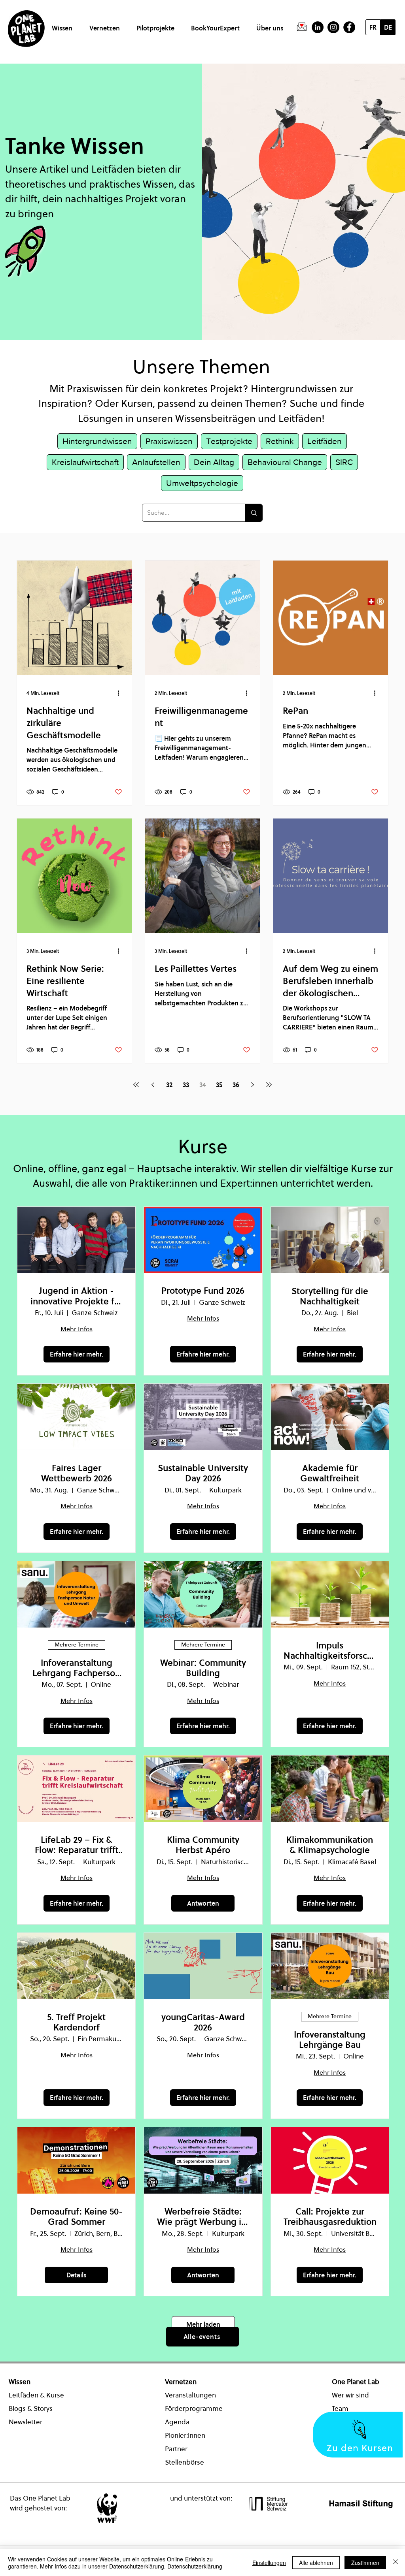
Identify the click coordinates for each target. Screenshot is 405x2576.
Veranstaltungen (190, 2395)
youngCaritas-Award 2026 (203, 2022)
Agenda (177, 2422)
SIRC (344, 462)
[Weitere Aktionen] (121, 693)
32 (169, 1085)
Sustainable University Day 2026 (203, 1473)
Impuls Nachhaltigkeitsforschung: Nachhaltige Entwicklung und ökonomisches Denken (330, 1651)
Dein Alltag (214, 462)
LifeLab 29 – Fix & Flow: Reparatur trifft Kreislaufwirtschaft (77, 1845)
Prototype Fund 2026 (203, 1291)
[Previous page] (153, 1085)
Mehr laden (203, 2324)
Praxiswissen (169, 441)
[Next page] (252, 1085)
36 (236, 1085)
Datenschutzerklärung (195, 2566)
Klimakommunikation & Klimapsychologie (330, 1845)
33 (186, 1085)
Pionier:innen (185, 2435)
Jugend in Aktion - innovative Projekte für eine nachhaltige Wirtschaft (77, 1296)
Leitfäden (325, 441)
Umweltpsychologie (202, 483)
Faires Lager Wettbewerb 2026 (77, 1473)
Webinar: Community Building (203, 1668)
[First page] (136, 1085)
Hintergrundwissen (97, 441)
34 (203, 1085)
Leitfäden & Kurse (36, 2395)
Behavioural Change (285, 462)
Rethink (280, 441)
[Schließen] (396, 2563)
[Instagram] (333, 27)
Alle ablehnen (316, 2563)
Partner (176, 2449)
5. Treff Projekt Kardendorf (76, 2022)
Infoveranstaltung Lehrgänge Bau (330, 2040)
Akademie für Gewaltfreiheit (330, 1473)
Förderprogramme (194, 2409)
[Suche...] (254, 513)
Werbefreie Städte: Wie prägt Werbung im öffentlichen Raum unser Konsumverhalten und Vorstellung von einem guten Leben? (203, 2217)
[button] (63, 25)
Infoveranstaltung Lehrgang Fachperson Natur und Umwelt (76, 1668)
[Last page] (269, 1085)
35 (219, 1085)
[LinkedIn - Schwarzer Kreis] (318, 27)
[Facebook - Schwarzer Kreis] (349, 27)
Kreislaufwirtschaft (85, 462)
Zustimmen (365, 2563)
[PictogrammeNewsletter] (302, 27)
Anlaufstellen (156, 462)
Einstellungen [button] (269, 2563)
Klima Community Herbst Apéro (203, 1845)
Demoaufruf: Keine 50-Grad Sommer (76, 2217)
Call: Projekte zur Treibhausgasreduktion (330, 2217)
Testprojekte (229, 441)
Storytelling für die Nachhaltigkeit (330, 1296)
